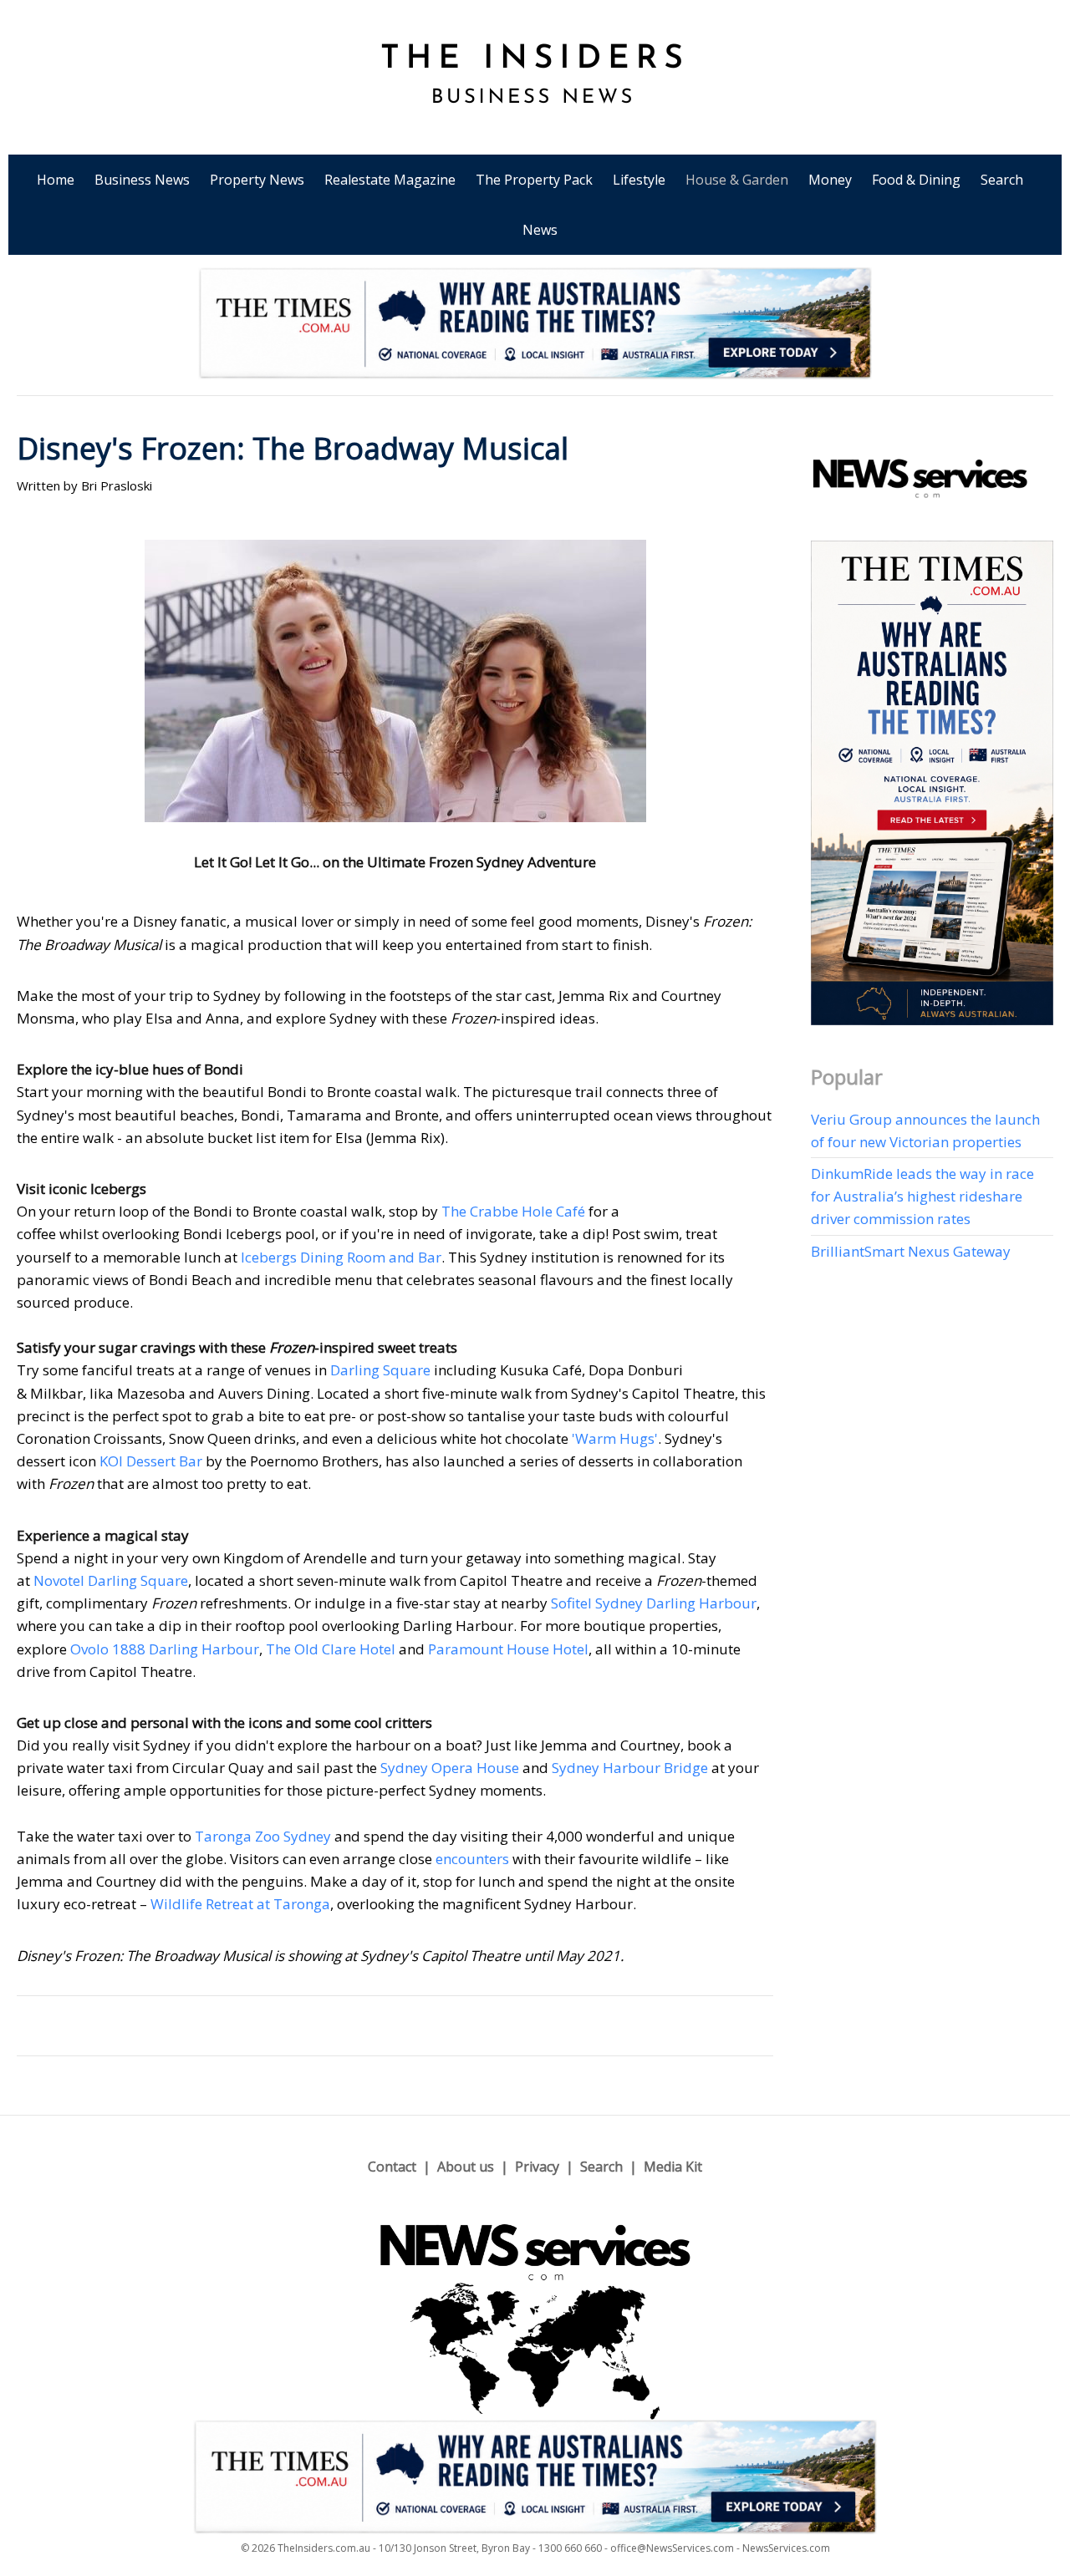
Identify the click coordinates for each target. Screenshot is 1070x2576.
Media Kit (673, 2167)
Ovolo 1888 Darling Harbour (165, 1649)
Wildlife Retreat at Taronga (240, 1904)
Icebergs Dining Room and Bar (341, 1257)
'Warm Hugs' (615, 1438)
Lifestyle (639, 180)
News (540, 230)
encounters (472, 1859)
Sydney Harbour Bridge (630, 1768)
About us (466, 2167)
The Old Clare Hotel (331, 1649)
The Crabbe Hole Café (513, 1211)
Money (830, 180)
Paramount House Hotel (508, 1649)
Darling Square (380, 1370)
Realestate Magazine (390, 180)
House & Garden (737, 180)
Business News (142, 180)
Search (1002, 180)
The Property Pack (534, 180)
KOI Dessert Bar (151, 1461)
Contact (392, 2167)
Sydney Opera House (450, 1768)
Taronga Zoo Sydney (263, 1836)
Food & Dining (916, 180)
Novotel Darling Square (111, 1580)
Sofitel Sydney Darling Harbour (654, 1603)
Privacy (537, 2167)
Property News (257, 180)
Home (56, 180)
